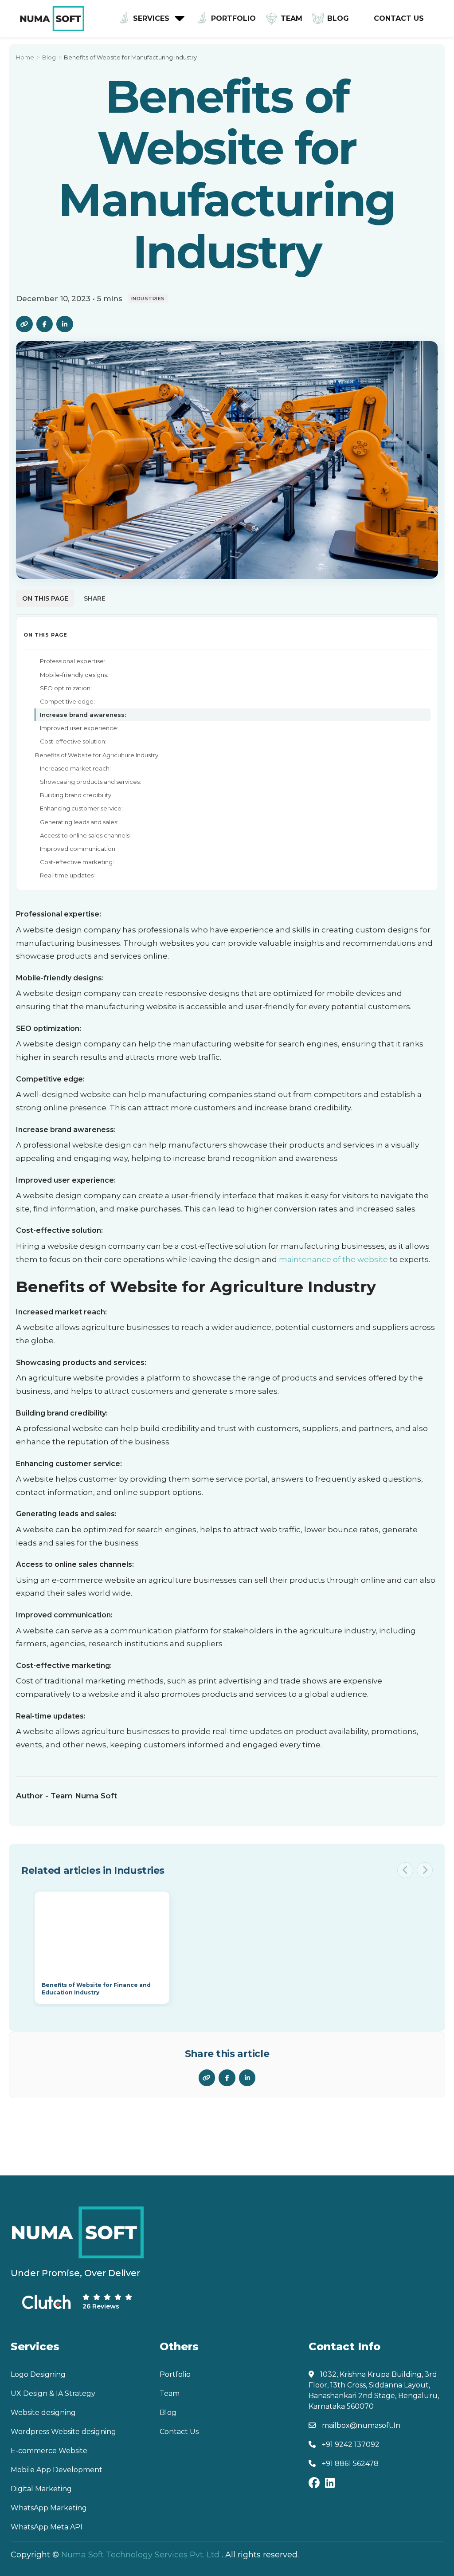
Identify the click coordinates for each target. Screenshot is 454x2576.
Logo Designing (38, 2374)
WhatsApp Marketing (49, 2508)
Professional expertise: (72, 661)
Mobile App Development (57, 2470)
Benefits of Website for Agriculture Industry (97, 755)
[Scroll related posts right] (425, 1870)
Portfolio (175, 2374)
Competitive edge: (67, 701)
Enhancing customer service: (81, 808)
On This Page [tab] (45, 598)
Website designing (43, 2413)
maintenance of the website (333, 1259)
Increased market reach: (75, 768)
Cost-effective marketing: (77, 862)
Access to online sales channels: (85, 835)
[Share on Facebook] (45, 324)
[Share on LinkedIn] (65, 324)
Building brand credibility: (76, 795)
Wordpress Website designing (63, 2432)
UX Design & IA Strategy (53, 2393)
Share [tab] (95, 598)
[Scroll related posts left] (405, 1870)
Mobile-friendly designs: (74, 675)
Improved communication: (78, 849)
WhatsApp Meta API (47, 2527)
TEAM (292, 18)
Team (170, 2393)
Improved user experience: (79, 728)
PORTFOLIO (233, 18)
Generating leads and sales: (79, 822)
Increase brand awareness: (83, 715)
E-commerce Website (49, 2451)
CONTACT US (399, 18)
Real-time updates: (67, 875)
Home (25, 57)
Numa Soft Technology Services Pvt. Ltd (140, 2555)
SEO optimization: (66, 688)
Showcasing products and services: (90, 782)
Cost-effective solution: (73, 741)
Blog (338, 18)
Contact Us (179, 2432)
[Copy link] (24, 324)
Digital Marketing (41, 2489)
